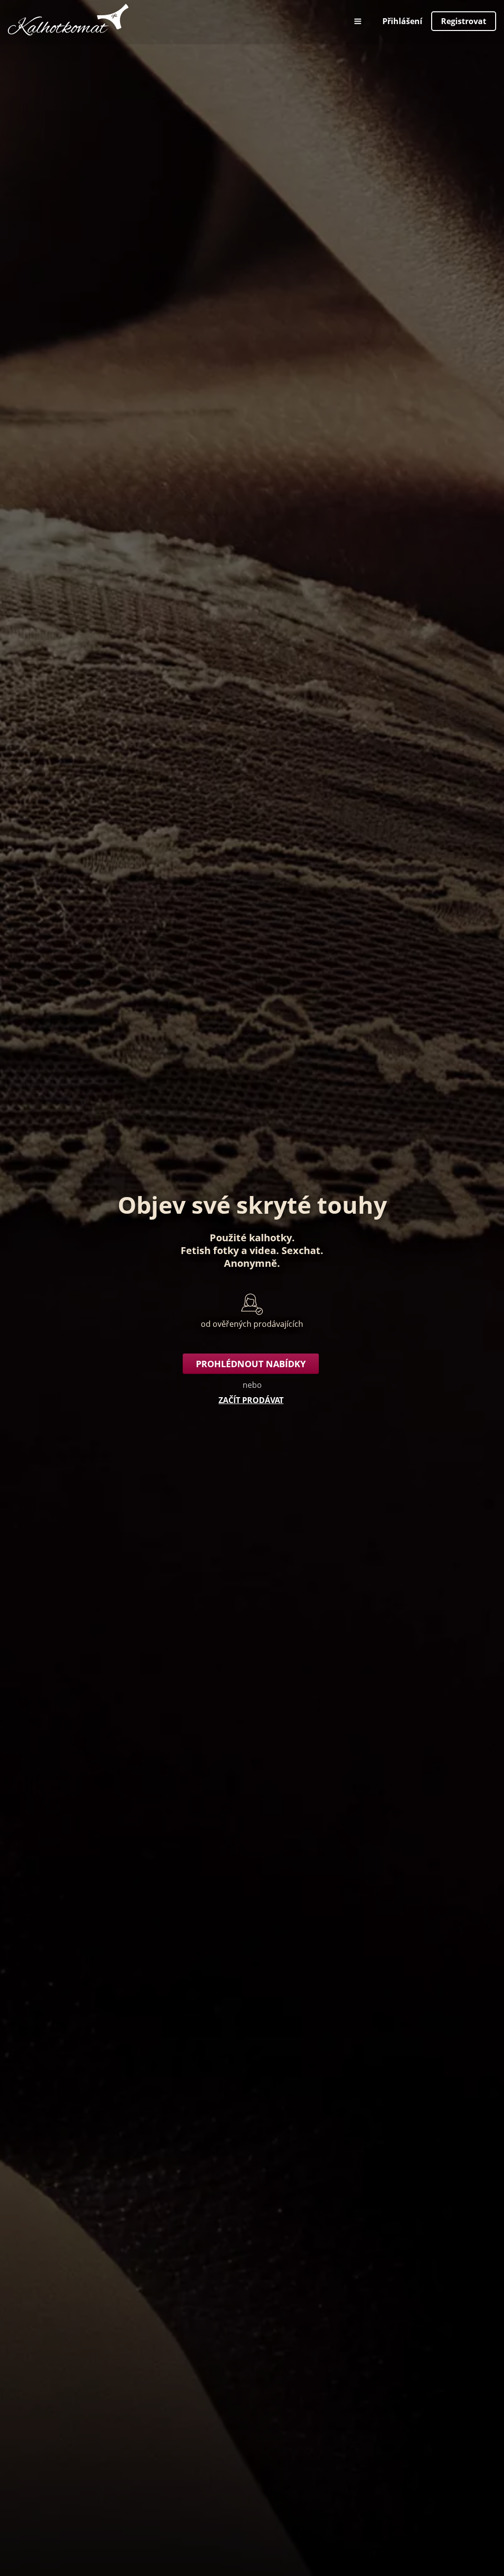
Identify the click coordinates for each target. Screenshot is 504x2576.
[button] (359, 21)
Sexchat (301, 1250)
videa (263, 1250)
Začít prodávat (251, 1400)
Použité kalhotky (251, 1238)
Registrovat (464, 21)
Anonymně (251, 1263)
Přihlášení (402, 21)
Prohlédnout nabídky (251, 1364)
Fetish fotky (210, 1250)
